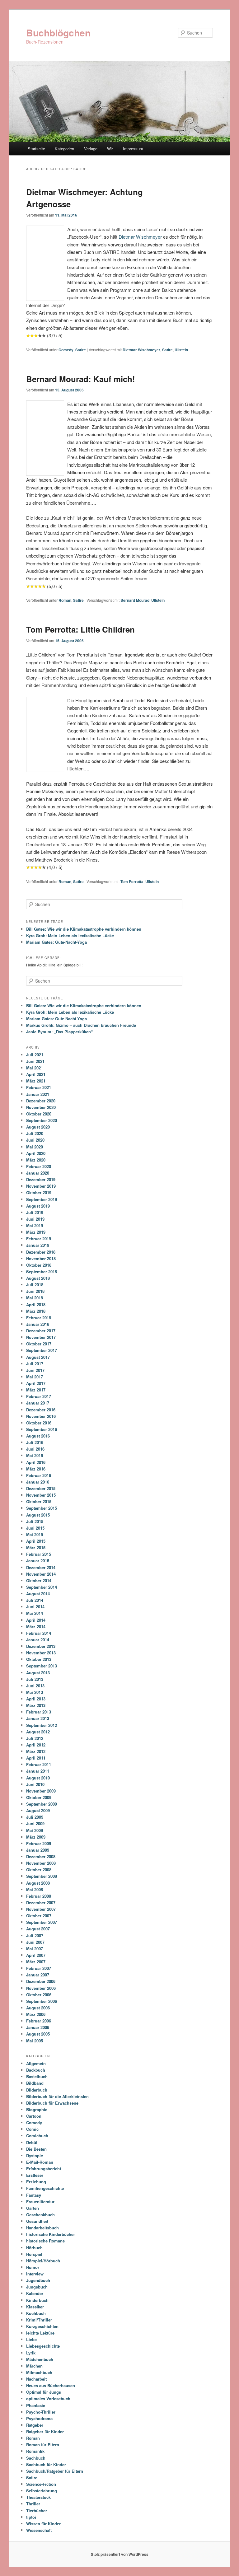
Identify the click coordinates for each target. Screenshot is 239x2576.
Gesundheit (37, 2221)
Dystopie (35, 2155)
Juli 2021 (35, 1055)
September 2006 (42, 2001)
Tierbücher (37, 2511)
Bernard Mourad (135, 600)
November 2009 (41, 1791)
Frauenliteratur (40, 2202)
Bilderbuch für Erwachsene (52, 2103)
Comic (32, 2129)
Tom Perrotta (132, 881)
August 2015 (38, 1515)
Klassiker (35, 2307)
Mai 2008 (35, 1889)
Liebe (31, 2339)
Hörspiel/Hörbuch (43, 2261)
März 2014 (36, 1627)
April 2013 (36, 1699)
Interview (35, 2274)
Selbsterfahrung (42, 2491)
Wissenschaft (39, 2530)
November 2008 (41, 1863)
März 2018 (36, 1311)
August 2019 (38, 1206)
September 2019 (42, 1199)
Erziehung (36, 2182)
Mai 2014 (35, 1613)
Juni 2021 (35, 1061)
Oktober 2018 (39, 1265)
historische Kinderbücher (51, 2234)
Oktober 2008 (39, 1870)
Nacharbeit (36, 2379)
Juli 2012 (35, 1738)
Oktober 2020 (39, 1114)
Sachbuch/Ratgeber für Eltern (55, 2471)
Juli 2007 (35, 1936)
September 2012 (42, 1725)
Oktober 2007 (39, 1916)
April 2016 (36, 1462)
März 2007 (36, 1962)
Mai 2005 (35, 2041)
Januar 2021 (38, 1094)
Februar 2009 (39, 1843)
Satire (81, 350)
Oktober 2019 (39, 1192)
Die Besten (36, 2149)
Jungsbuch (37, 2287)
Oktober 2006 (39, 1995)
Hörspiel (34, 2254)
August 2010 (38, 1778)
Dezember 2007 (41, 1903)
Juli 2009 (35, 1817)
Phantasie (36, 2405)
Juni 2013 (35, 1686)
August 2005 (38, 2034)
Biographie (37, 2109)
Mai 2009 (35, 1830)
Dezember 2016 (41, 1410)
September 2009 (42, 1804)
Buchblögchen (58, 33)
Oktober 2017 (39, 1344)
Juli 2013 (35, 1679)
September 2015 (42, 1508)
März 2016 (36, 1469)
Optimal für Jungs (44, 2392)
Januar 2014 (38, 1640)
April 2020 (36, 1153)
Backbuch (36, 2070)
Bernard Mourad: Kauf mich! (81, 379)
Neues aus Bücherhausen (51, 2385)
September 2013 (42, 1666)
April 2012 (36, 1745)
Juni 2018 (35, 1291)
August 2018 (38, 1278)
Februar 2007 (39, 1968)
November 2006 (41, 1988)
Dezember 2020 (41, 1101)
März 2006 (36, 2014)
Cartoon (34, 2116)
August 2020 (38, 1127)
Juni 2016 (35, 1449)
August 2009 (38, 1810)
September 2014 (42, 1587)
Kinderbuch (37, 2300)
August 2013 (38, 1673)
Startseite (36, 149)
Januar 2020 (38, 1173)
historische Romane (45, 2241)
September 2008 (42, 1876)
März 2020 (36, 1160)
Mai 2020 (35, 1147)
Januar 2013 (38, 1718)
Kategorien (64, 149)
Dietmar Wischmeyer (141, 237)
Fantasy (34, 2195)
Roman (65, 600)
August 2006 (38, 2008)
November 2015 (41, 1495)
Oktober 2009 (39, 1797)
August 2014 (38, 1594)
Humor (33, 2267)
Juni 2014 (35, 1607)
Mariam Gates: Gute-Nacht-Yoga (56, 942)
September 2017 (42, 1350)
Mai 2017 (35, 1377)
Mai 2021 (35, 1068)
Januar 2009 (38, 1850)
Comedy (66, 350)
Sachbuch (36, 2458)
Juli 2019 (35, 1212)
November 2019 (41, 1186)
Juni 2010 (35, 1784)
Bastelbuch (37, 2076)
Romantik (35, 2451)
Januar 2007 (38, 1975)
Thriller (33, 2504)
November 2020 (41, 1107)
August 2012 (38, 1732)
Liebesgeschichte (43, 2346)
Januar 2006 (38, 2027)
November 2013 (41, 1653)
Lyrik (31, 2353)
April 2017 (36, 1383)
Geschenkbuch (40, 2215)
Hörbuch (34, 2248)
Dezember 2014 (41, 1567)
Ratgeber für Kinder (45, 2431)
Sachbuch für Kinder (46, 2464)
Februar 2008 (39, 1896)
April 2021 (36, 1074)
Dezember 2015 (41, 1488)
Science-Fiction (41, 2484)
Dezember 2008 (41, 1856)
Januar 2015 (38, 1561)
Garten (33, 2208)
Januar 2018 (38, 1324)
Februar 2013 (39, 1712)
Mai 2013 (35, 1692)
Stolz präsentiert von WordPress (120, 2554)
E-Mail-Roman (40, 2162)
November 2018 (41, 1258)
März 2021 (36, 1081)
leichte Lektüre (40, 2333)
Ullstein (181, 350)
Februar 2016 (39, 1475)
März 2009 (36, 1837)
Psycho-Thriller (41, 2412)
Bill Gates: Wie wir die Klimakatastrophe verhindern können (84, 929)
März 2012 (36, 1751)
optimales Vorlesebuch (48, 2398)
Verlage (91, 149)
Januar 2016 (38, 1482)
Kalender (35, 2293)
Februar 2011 (39, 1764)
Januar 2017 (38, 1403)
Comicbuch (37, 2136)
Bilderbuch (37, 2090)
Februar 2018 (39, 1318)
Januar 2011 (38, 1771)
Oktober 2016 (39, 1423)
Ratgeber (35, 2425)
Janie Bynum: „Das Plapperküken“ (60, 1032)
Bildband (35, 2083)
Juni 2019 (35, 1219)
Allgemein (36, 2063)
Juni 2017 (35, 1370)
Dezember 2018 (41, 1252)
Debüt (32, 2142)
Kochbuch (36, 2313)
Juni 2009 (35, 1823)
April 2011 (36, 1758)
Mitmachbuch (39, 2372)
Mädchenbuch (40, 2359)
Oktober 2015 (39, 1501)
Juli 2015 (35, 1521)
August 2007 (38, 1929)
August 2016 (38, 1436)
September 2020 (42, 1120)
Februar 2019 (39, 1239)
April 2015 (36, 1541)
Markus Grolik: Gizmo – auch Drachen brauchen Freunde (81, 1025)
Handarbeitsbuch (42, 2228)
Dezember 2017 (41, 1331)
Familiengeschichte (45, 2188)
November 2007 (41, 1909)
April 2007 (36, 1955)
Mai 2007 (35, 1949)
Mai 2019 (35, 1225)
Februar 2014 (39, 1633)
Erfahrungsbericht (44, 2169)
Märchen (34, 2366)
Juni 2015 (35, 1528)
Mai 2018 (35, 1298)
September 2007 (42, 1922)
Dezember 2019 (41, 1179)
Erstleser (35, 2175)
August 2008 (38, 1883)
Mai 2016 (35, 1455)
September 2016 (42, 1429)
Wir (110, 149)
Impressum (133, 149)
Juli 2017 (35, 1364)
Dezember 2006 (41, 1981)
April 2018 (36, 1304)
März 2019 (36, 1232)
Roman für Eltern (43, 2445)
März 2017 (36, 1390)
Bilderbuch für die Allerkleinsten (57, 2096)
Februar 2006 (39, 2021)
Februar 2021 (39, 1087)
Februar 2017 (39, 1396)
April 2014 (36, 1620)
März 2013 (36, 1705)
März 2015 (36, 1547)
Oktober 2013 (39, 1659)
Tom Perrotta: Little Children (80, 629)
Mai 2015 (35, 1534)
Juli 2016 (35, 1442)
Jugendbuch (38, 2280)
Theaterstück (38, 2497)
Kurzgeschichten (42, 2326)
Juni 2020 (35, 1140)
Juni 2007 (35, 1942)
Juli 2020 (35, 1133)
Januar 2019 (38, 1245)
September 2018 (42, 1272)
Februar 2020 (39, 1166)
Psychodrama (39, 2418)
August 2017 (38, 1357)
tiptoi (31, 2517)
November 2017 (41, 1337)
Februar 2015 (39, 1554)
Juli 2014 (35, 1600)
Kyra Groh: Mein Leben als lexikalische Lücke (70, 935)
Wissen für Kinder (43, 2524)
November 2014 (41, 1574)
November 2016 (41, 1416)
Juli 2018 (35, 1285)
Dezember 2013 (41, 1646)
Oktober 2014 (39, 1580)
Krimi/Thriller (39, 2320)
